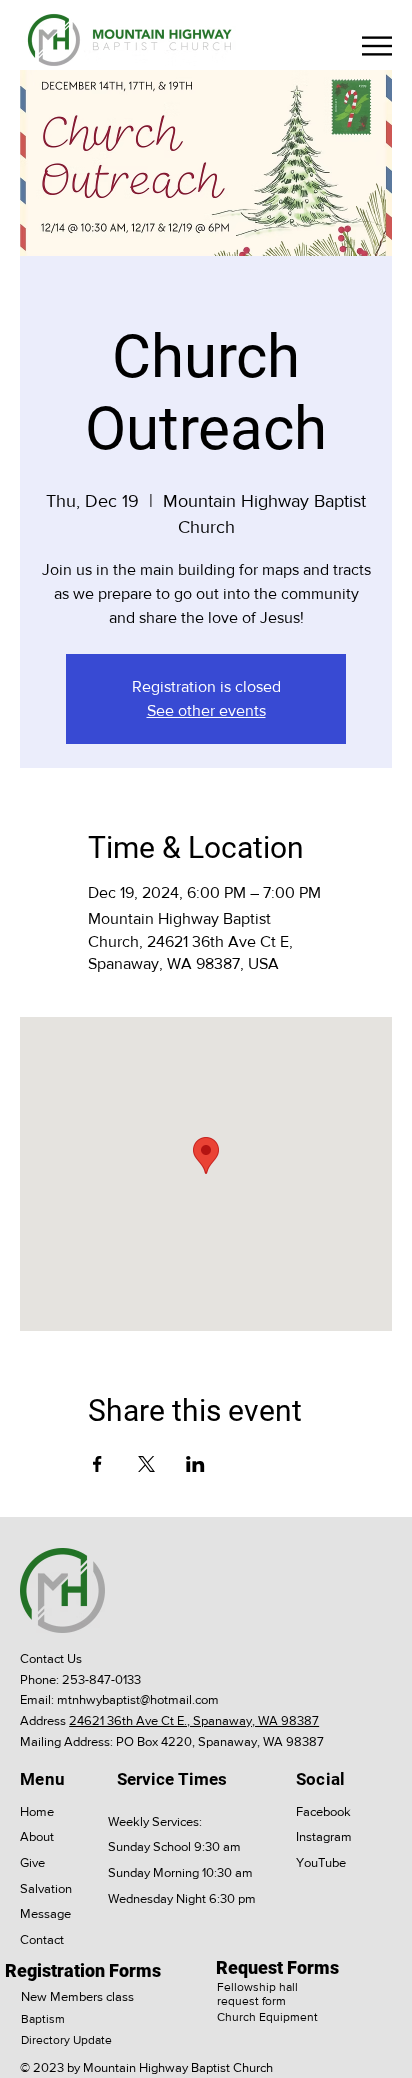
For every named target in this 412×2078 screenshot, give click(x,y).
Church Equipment (267, 2017)
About (37, 1836)
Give (32, 1862)
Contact (42, 1939)
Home (37, 1811)
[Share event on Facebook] (97, 1464)
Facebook (323, 1811)
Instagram (324, 1836)
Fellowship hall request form (257, 1994)
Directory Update (66, 2040)
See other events (206, 710)
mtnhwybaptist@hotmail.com (138, 1699)
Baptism (43, 2019)
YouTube (321, 1862)
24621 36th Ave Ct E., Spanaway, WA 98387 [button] (194, 1720)
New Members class (77, 1996)
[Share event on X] (146, 1464)
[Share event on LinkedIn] (195, 1464)
